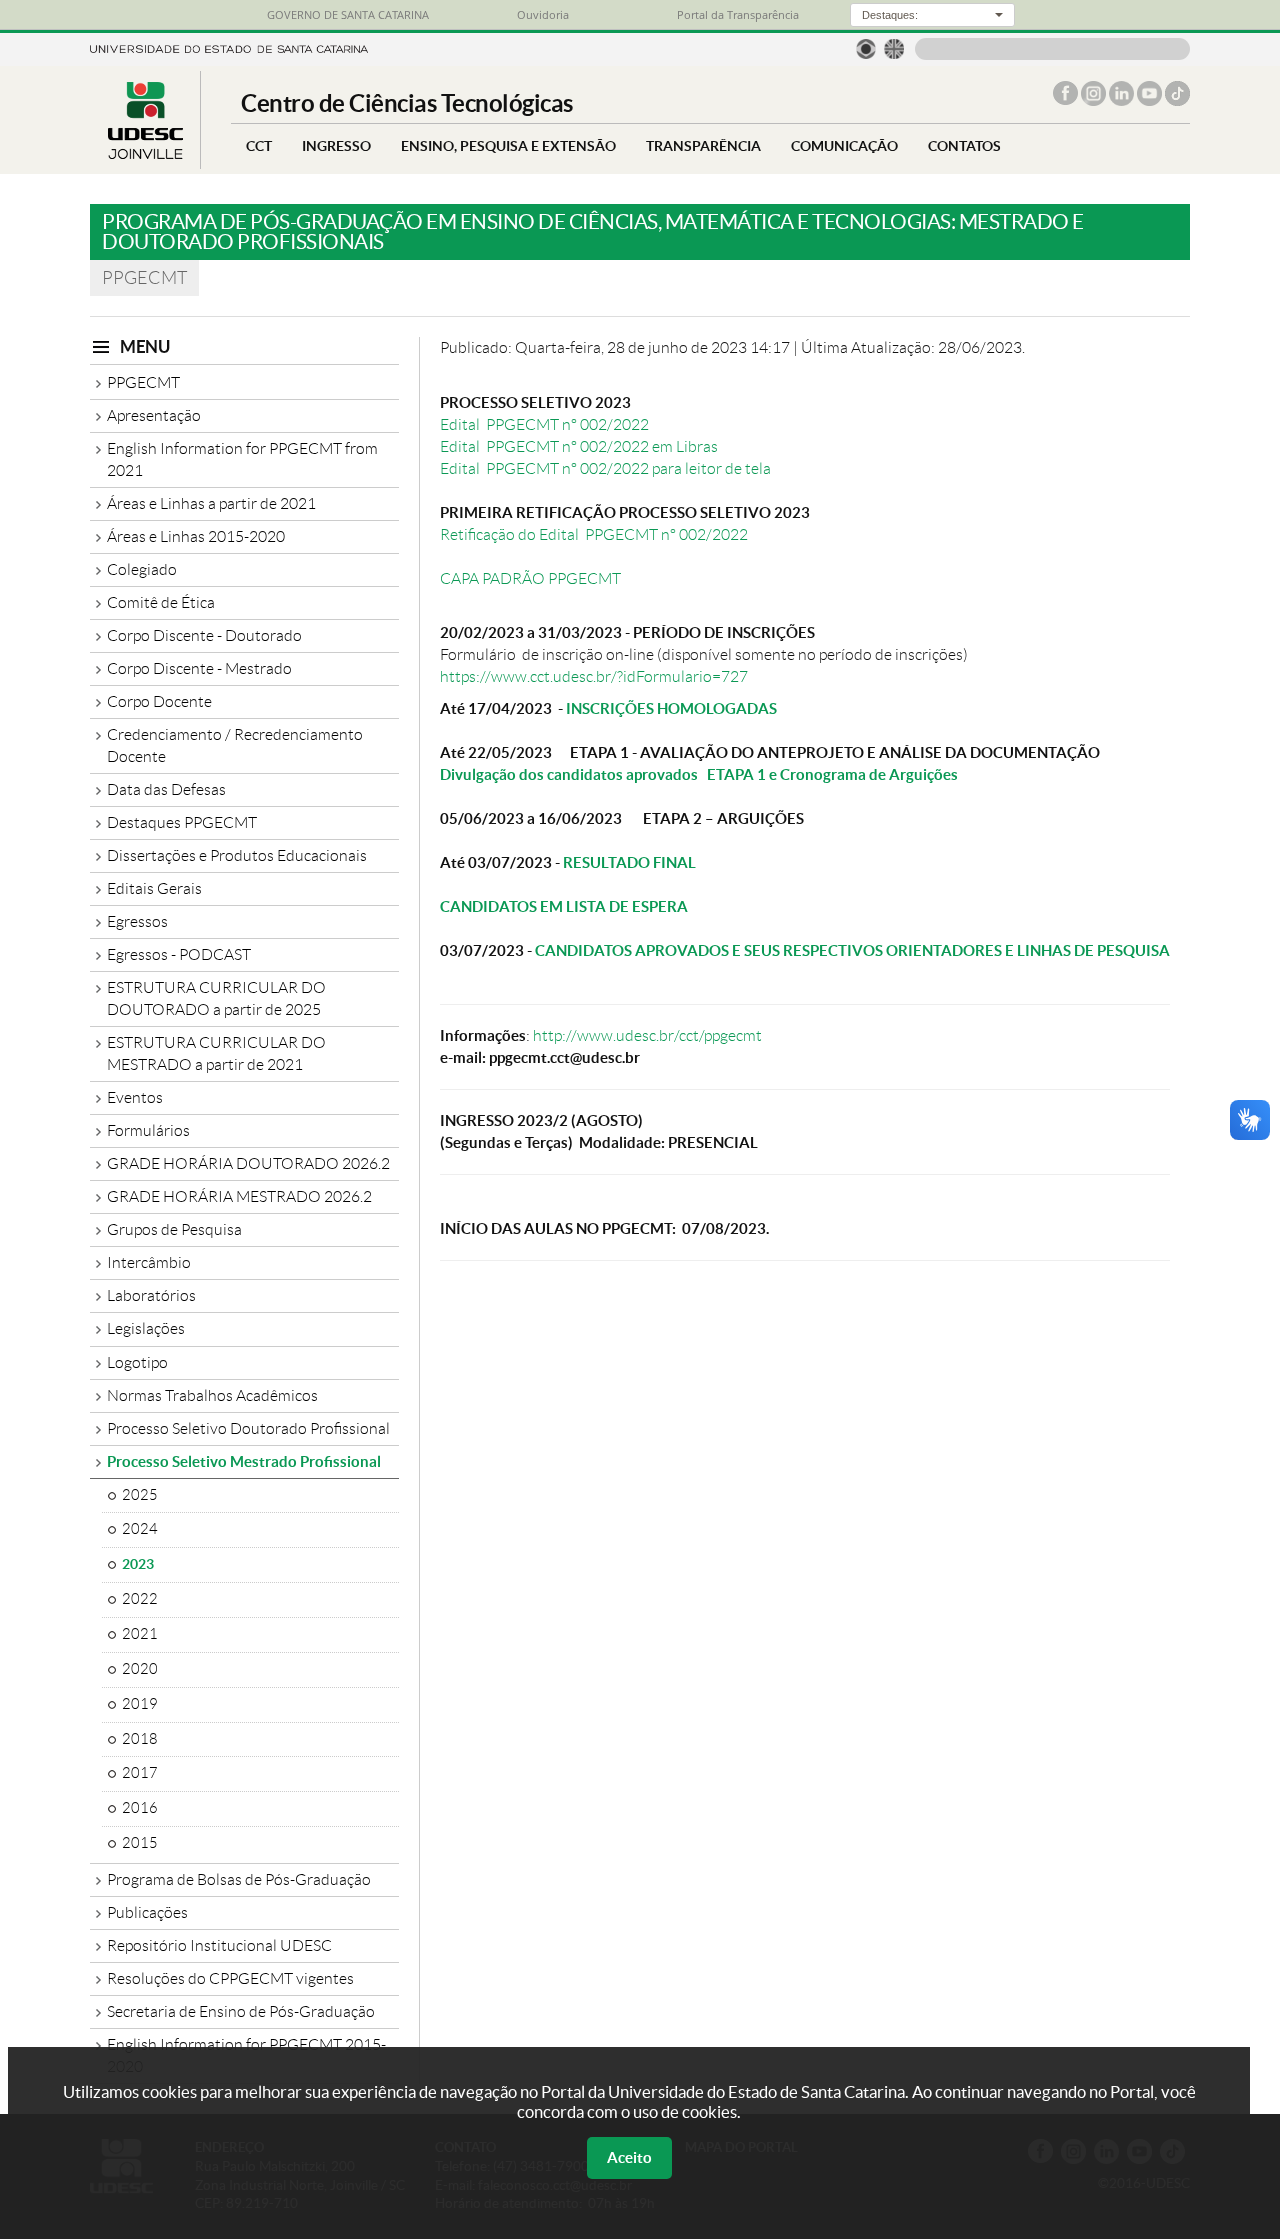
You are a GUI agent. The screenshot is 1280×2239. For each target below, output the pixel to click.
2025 (140, 1495)
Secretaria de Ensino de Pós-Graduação (241, 2011)
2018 (140, 1739)
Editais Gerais (154, 888)
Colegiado (142, 569)
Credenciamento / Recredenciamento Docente (235, 745)
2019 (140, 1704)
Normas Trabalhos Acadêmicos (212, 1395)
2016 (140, 1808)
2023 (138, 1564)
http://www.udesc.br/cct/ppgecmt (647, 1035)
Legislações (146, 1328)
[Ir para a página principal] (145, 153)
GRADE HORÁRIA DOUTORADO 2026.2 (248, 1163)
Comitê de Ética (161, 602)
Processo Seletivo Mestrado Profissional (244, 1461)
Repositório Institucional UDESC (219, 1945)
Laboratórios (151, 1295)
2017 (140, 1773)
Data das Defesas (166, 789)
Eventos (135, 1097)
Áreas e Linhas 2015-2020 (196, 536)
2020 (140, 1669)
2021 (140, 1634)
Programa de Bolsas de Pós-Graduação (239, 1879)
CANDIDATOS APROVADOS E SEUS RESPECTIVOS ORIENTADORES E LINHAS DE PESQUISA (852, 950)
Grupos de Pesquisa (174, 1229)
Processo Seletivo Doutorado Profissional (248, 1428)
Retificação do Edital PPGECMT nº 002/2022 (594, 534)
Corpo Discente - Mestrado (199, 668)
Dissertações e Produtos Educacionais (237, 855)
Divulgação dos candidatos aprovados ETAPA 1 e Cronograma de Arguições (699, 774)
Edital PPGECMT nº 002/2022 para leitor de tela (605, 468)
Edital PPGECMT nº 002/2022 (544, 424)
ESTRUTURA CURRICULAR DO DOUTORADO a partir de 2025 (216, 998)
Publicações (147, 1912)
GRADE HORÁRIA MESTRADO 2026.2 (239, 1196)
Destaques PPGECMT (182, 822)
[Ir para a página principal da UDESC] (229, 47)
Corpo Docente (159, 701)
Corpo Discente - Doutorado (204, 635)
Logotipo (137, 1362)
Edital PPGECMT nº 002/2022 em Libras (579, 446)
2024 (140, 1529)
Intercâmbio (149, 1262)
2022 (140, 1599)
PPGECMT (143, 382)
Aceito (629, 2157)
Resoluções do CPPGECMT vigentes (230, 1978)
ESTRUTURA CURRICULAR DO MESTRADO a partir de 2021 (216, 1053)
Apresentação (154, 415)
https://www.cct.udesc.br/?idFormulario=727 (594, 676)
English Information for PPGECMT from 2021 (242, 459)
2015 (140, 1843)
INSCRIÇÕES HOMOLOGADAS (671, 708)
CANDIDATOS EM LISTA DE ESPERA (564, 906)
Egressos (137, 921)
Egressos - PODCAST (179, 954)
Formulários (148, 1130)
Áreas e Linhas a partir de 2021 (211, 503)
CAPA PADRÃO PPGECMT (530, 578)
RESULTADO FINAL (629, 862)
